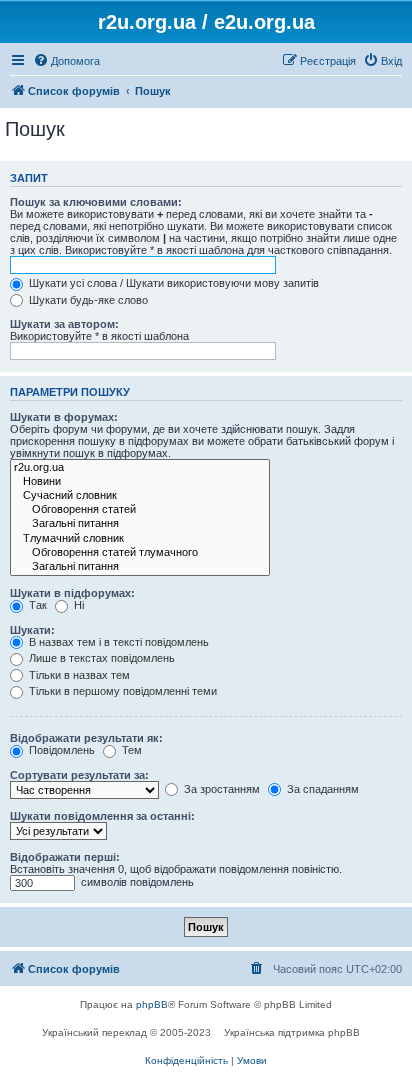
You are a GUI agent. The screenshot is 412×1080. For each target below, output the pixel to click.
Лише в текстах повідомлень (100, 658)
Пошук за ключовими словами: (96, 202)
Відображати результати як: (86, 738)
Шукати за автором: (64, 324)
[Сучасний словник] (140, 496)
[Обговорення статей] (140, 510)
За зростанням (220, 789)
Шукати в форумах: (64, 417)
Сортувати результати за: (79, 775)
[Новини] (140, 482)
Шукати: (32, 630)
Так (36, 605)
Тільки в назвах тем (78, 675)
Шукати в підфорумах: (72, 593)
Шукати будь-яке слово (87, 300)
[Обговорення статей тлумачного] (140, 553)
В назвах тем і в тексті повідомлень (117, 642)
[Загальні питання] (140, 524)
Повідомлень (60, 750)
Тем (130, 750)
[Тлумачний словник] (140, 539)
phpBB (152, 1004)
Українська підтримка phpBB (292, 1032)
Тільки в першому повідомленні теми (121, 691)
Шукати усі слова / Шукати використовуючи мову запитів (172, 283)
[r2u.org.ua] (140, 468)
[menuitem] (66, 61)
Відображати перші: (65, 857)
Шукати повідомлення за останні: (102, 816)
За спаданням (321, 789)
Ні (77, 605)
